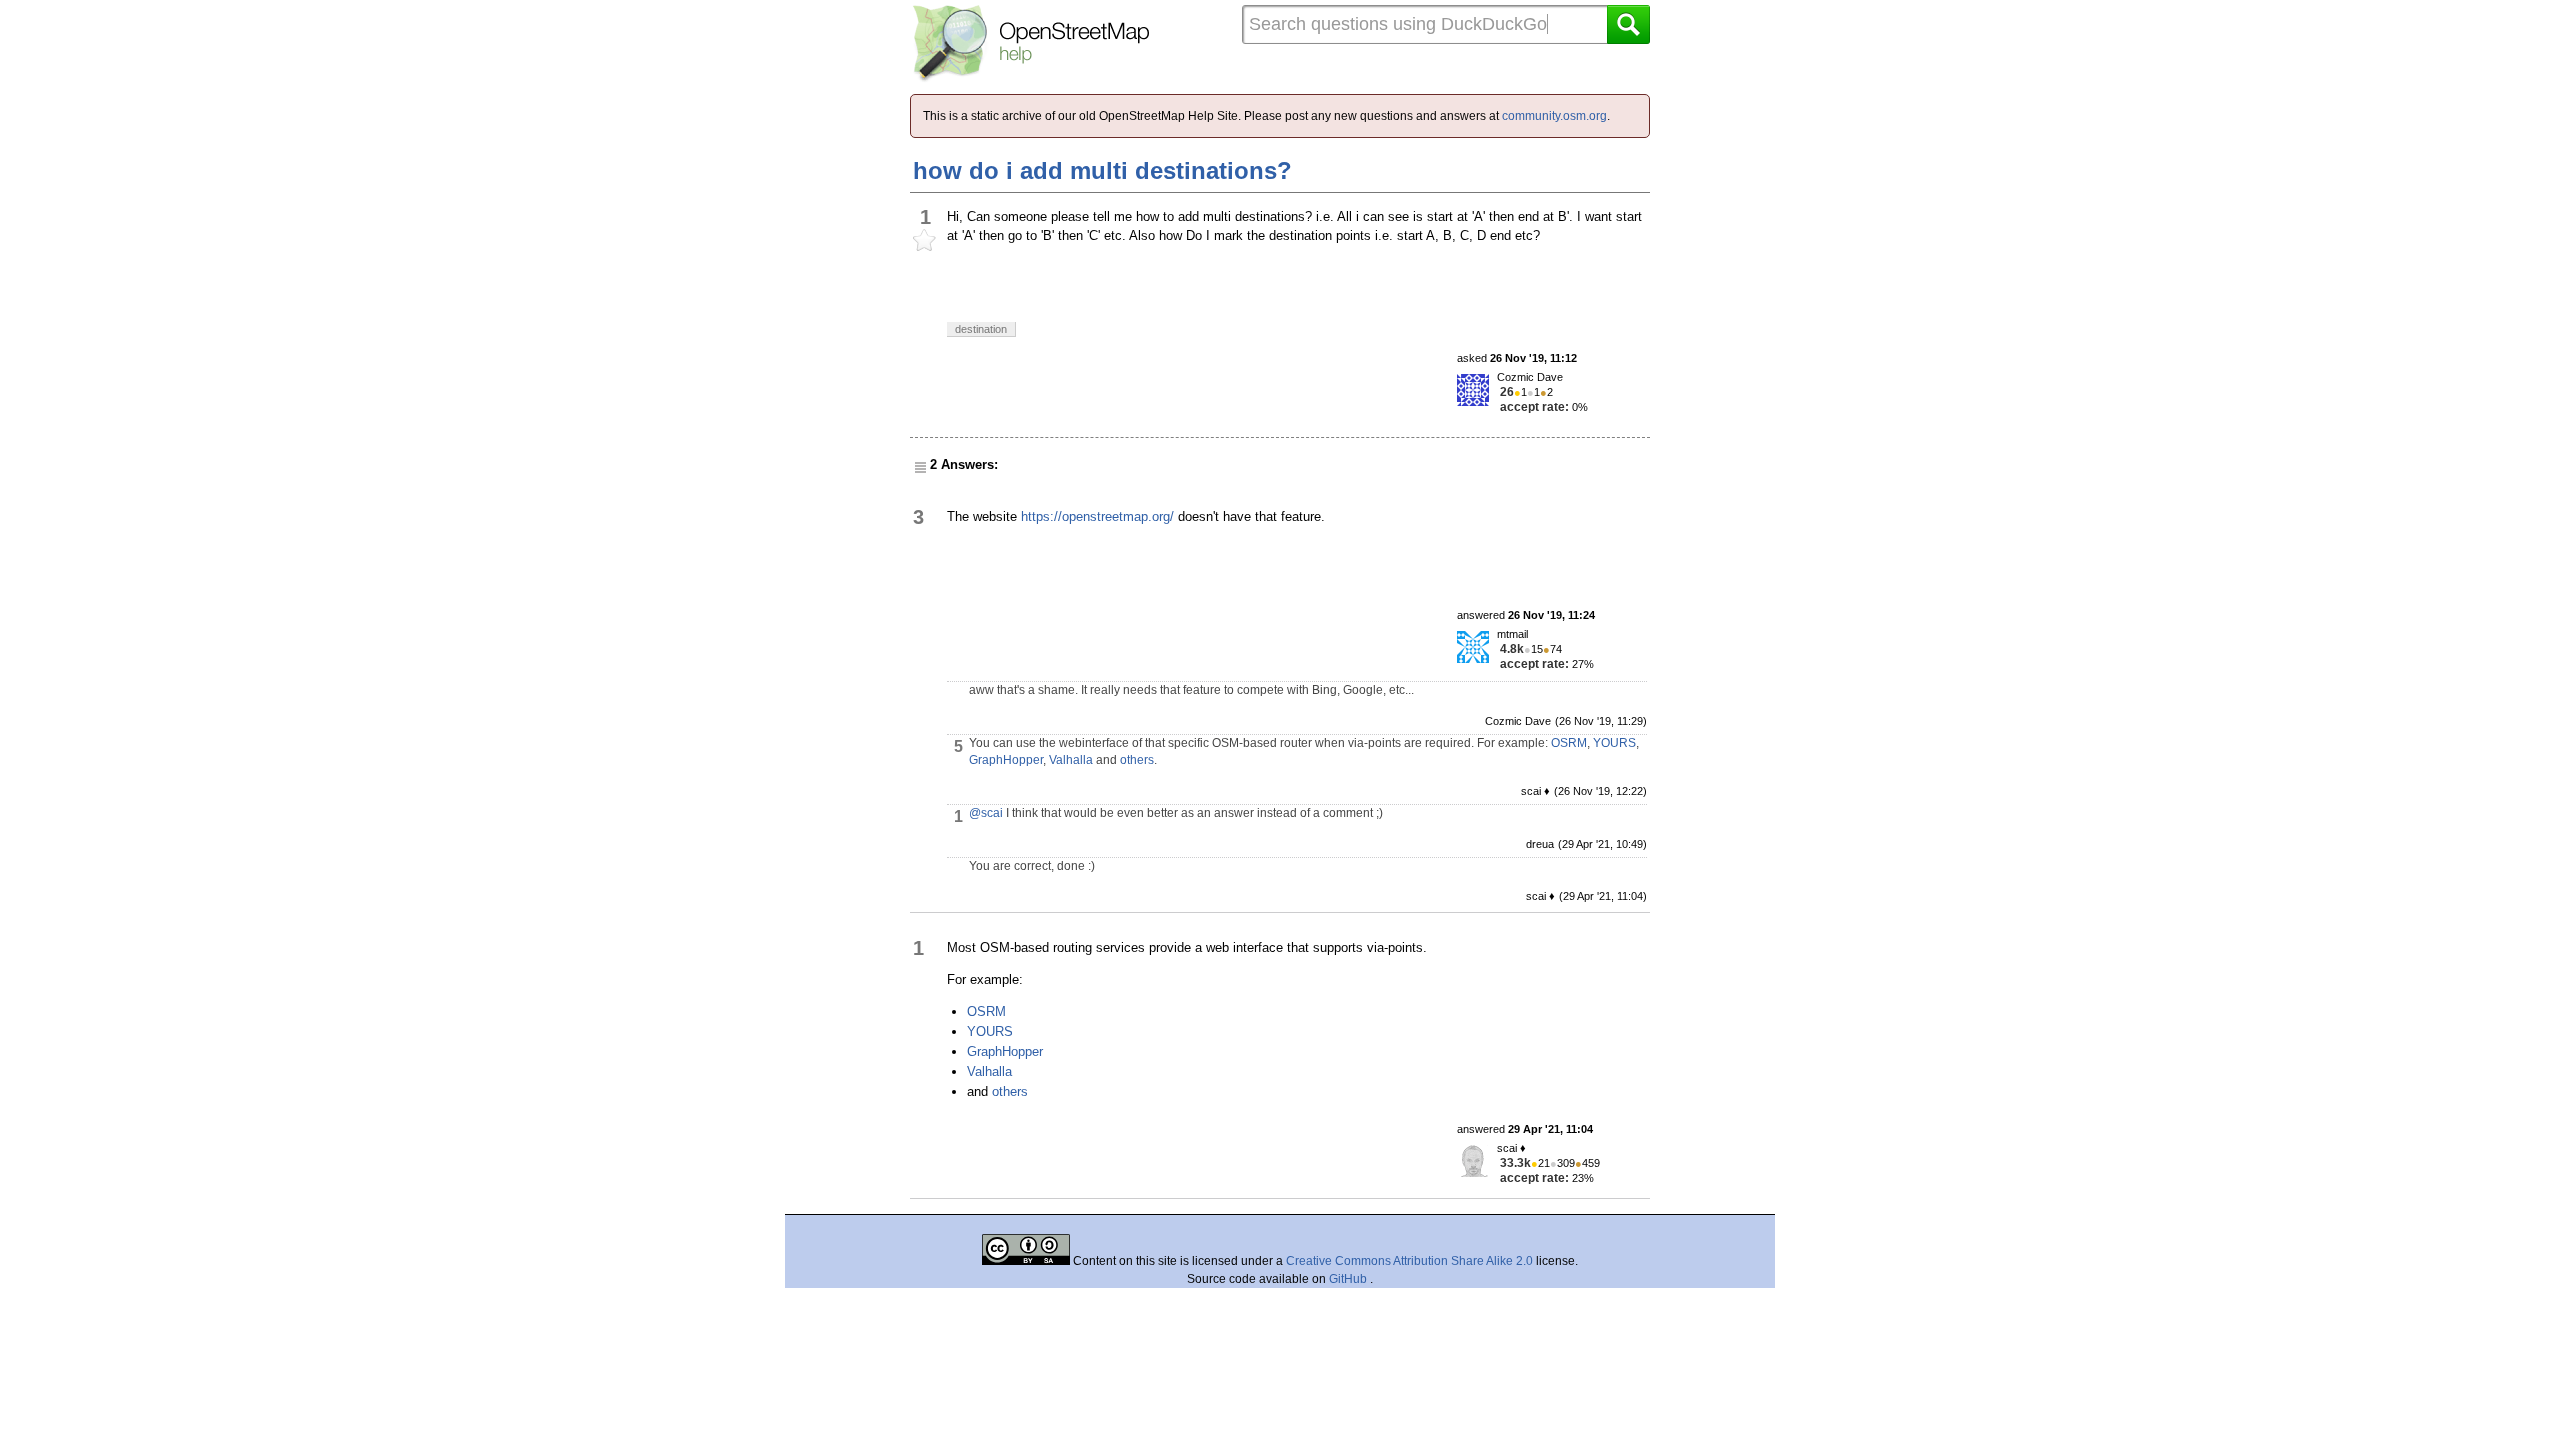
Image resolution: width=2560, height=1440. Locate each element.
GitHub (1349, 1279)
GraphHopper (1006, 760)
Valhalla (1071, 760)
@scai (986, 813)
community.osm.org (1554, 116)
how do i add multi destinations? (1102, 170)
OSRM (1569, 743)
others (1137, 760)
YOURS (1614, 743)
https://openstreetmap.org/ (1097, 516)
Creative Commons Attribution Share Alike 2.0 (1409, 1261)
